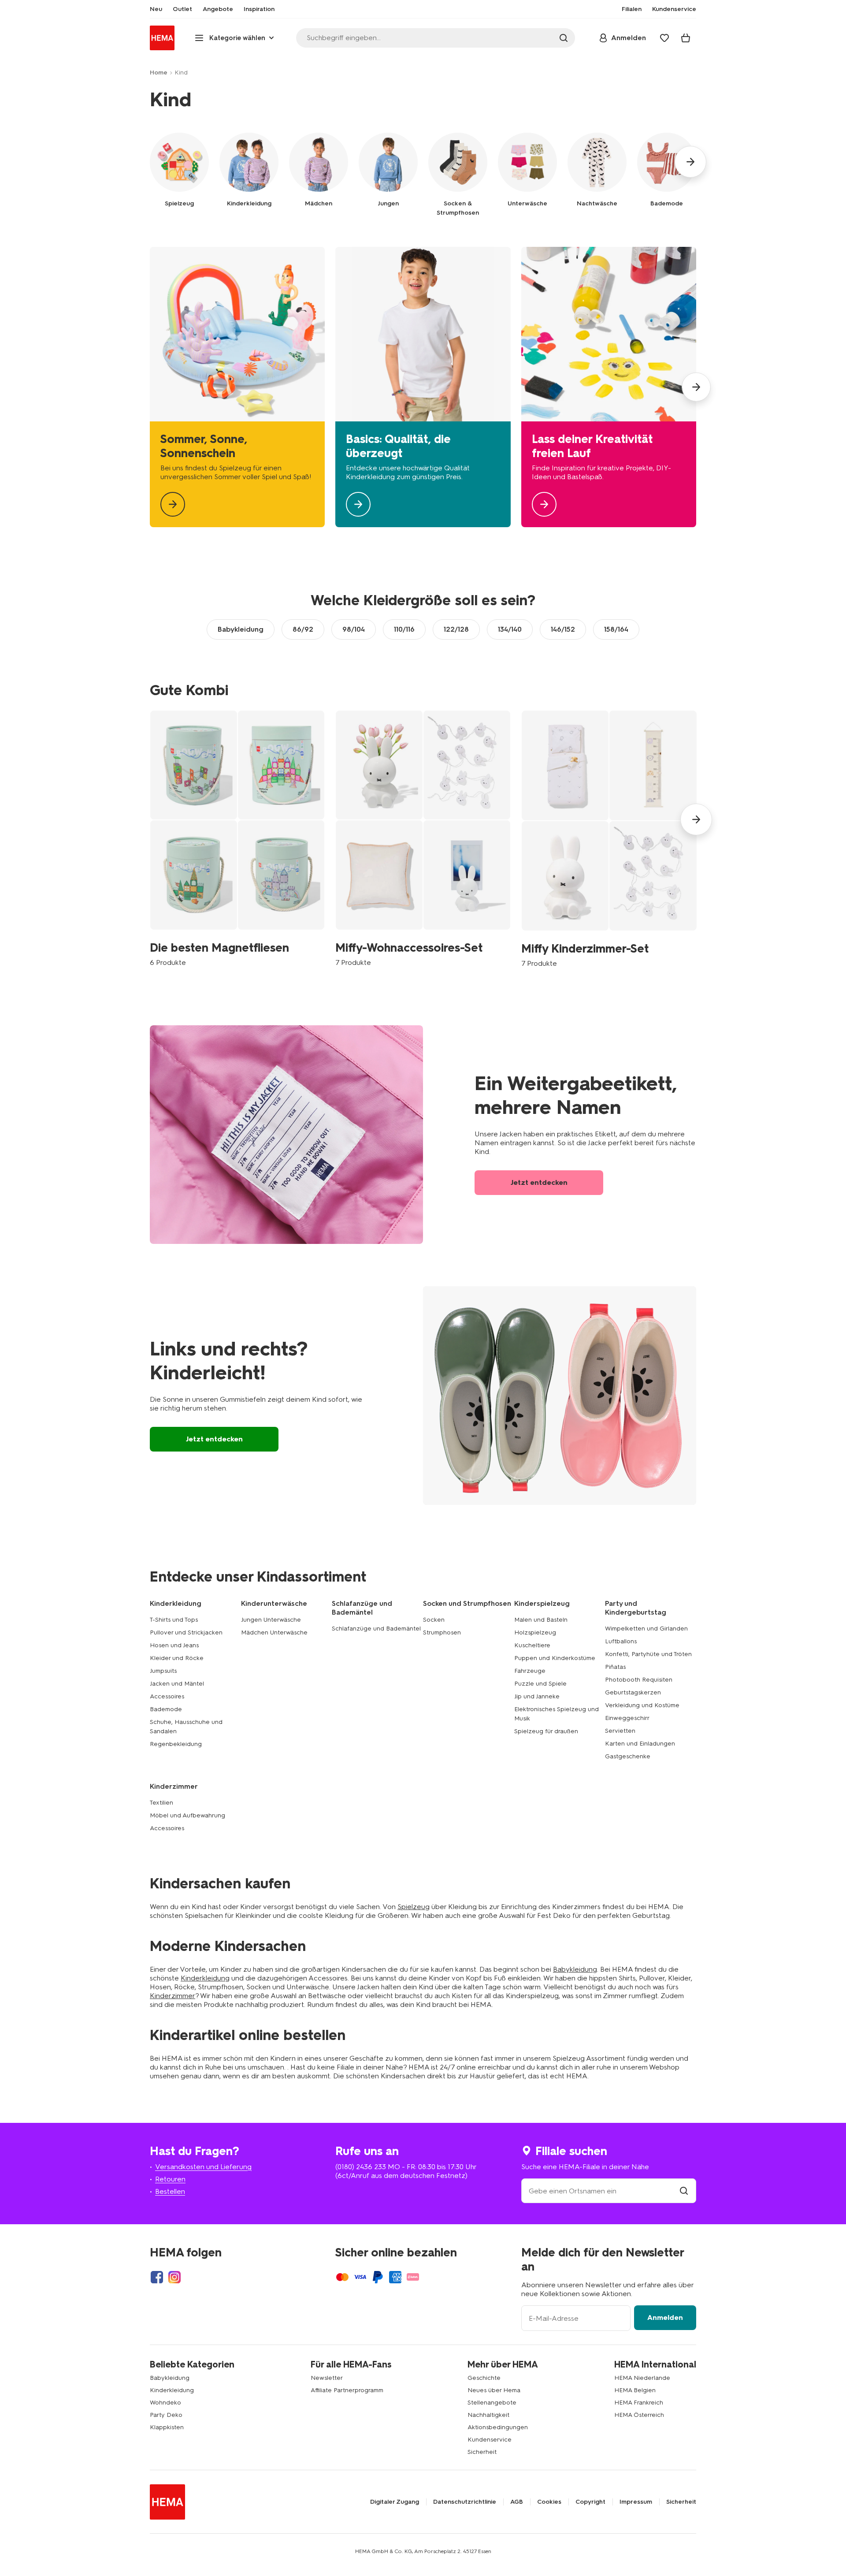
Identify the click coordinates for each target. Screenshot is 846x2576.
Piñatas (615, 1667)
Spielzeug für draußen (546, 1731)
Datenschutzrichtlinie (465, 2502)
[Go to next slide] (690, 162)
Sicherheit (482, 2452)
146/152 (563, 629)
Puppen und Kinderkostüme (555, 1658)
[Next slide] (696, 387)
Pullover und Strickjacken (186, 1632)
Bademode (166, 1709)
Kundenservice (490, 2440)
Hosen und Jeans (174, 1645)
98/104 (354, 629)
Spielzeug (414, 1907)
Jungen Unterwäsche (271, 1620)
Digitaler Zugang (395, 2502)
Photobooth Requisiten (639, 1680)
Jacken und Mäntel (177, 1684)
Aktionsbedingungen (498, 2427)
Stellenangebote (492, 2403)
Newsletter (327, 2378)
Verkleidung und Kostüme (642, 1705)
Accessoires (167, 1696)
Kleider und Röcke (177, 1658)
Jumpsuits (163, 1671)
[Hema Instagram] (174, 2277)
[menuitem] (156, 9)
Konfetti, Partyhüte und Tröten (648, 1654)
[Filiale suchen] (684, 2191)
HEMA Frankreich (639, 2403)
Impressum (636, 2502)
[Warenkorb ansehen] (686, 38)
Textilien (161, 1803)
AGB (517, 2502)
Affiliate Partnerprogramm (347, 2390)
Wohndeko (165, 2403)
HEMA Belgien (635, 2390)
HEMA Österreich (639, 2415)
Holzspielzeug (535, 1632)
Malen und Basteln (541, 1620)
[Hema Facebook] (157, 2277)
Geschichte (484, 2378)
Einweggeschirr (627, 1718)
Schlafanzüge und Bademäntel (376, 1629)
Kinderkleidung (205, 1978)
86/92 (303, 629)
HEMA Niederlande (642, 2378)
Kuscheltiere (532, 1645)
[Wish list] (664, 38)
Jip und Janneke (537, 1696)
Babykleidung (241, 629)
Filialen (632, 9)
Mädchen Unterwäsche (274, 1632)
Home (159, 73)
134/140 (510, 629)
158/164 (616, 629)
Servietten (620, 1731)
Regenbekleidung (176, 1744)
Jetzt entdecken (539, 1182)
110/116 (404, 629)
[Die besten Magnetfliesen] (237, 838)
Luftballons (621, 1641)
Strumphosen (442, 1632)
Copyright (590, 2502)
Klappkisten (167, 2427)
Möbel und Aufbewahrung (187, 1815)
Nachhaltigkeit (488, 2415)
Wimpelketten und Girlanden (646, 1629)
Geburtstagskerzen (633, 1692)
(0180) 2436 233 (361, 2167)
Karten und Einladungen (640, 1744)
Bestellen (170, 2191)
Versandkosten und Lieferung (203, 2167)
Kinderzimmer (173, 1996)
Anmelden (665, 2317)
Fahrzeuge (530, 1671)
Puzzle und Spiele (540, 1684)
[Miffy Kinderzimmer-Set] (609, 839)
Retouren (170, 2179)
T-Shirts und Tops (174, 1620)
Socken (434, 1620)
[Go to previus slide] (150, 819)
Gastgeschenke (628, 1756)
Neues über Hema (494, 2390)
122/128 (456, 629)
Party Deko (166, 2415)
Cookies (549, 2502)
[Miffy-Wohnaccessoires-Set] (423, 838)
